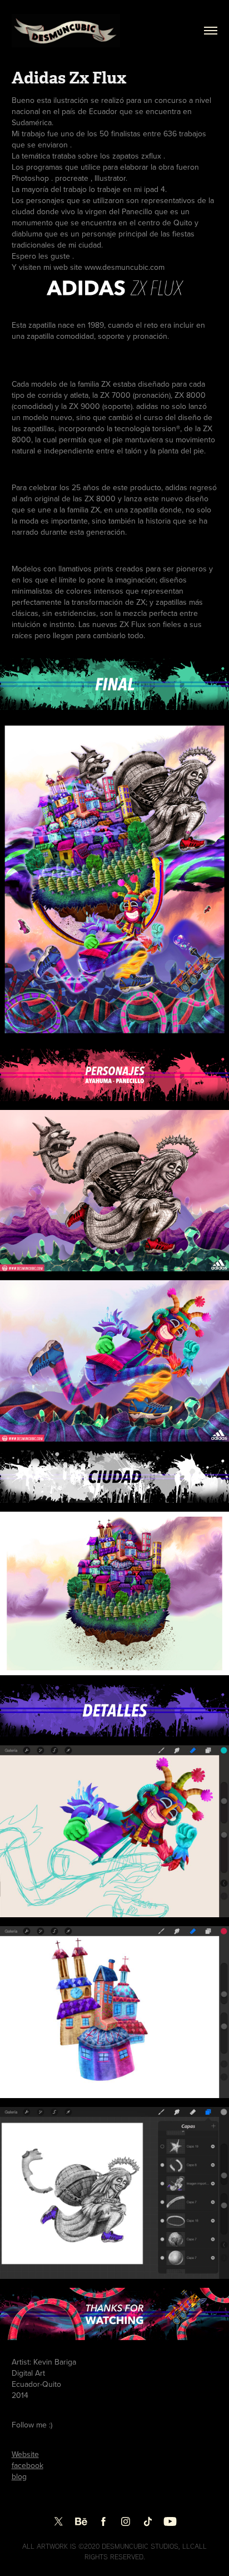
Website (25, 2454)
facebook (28, 2465)
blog (19, 2476)
